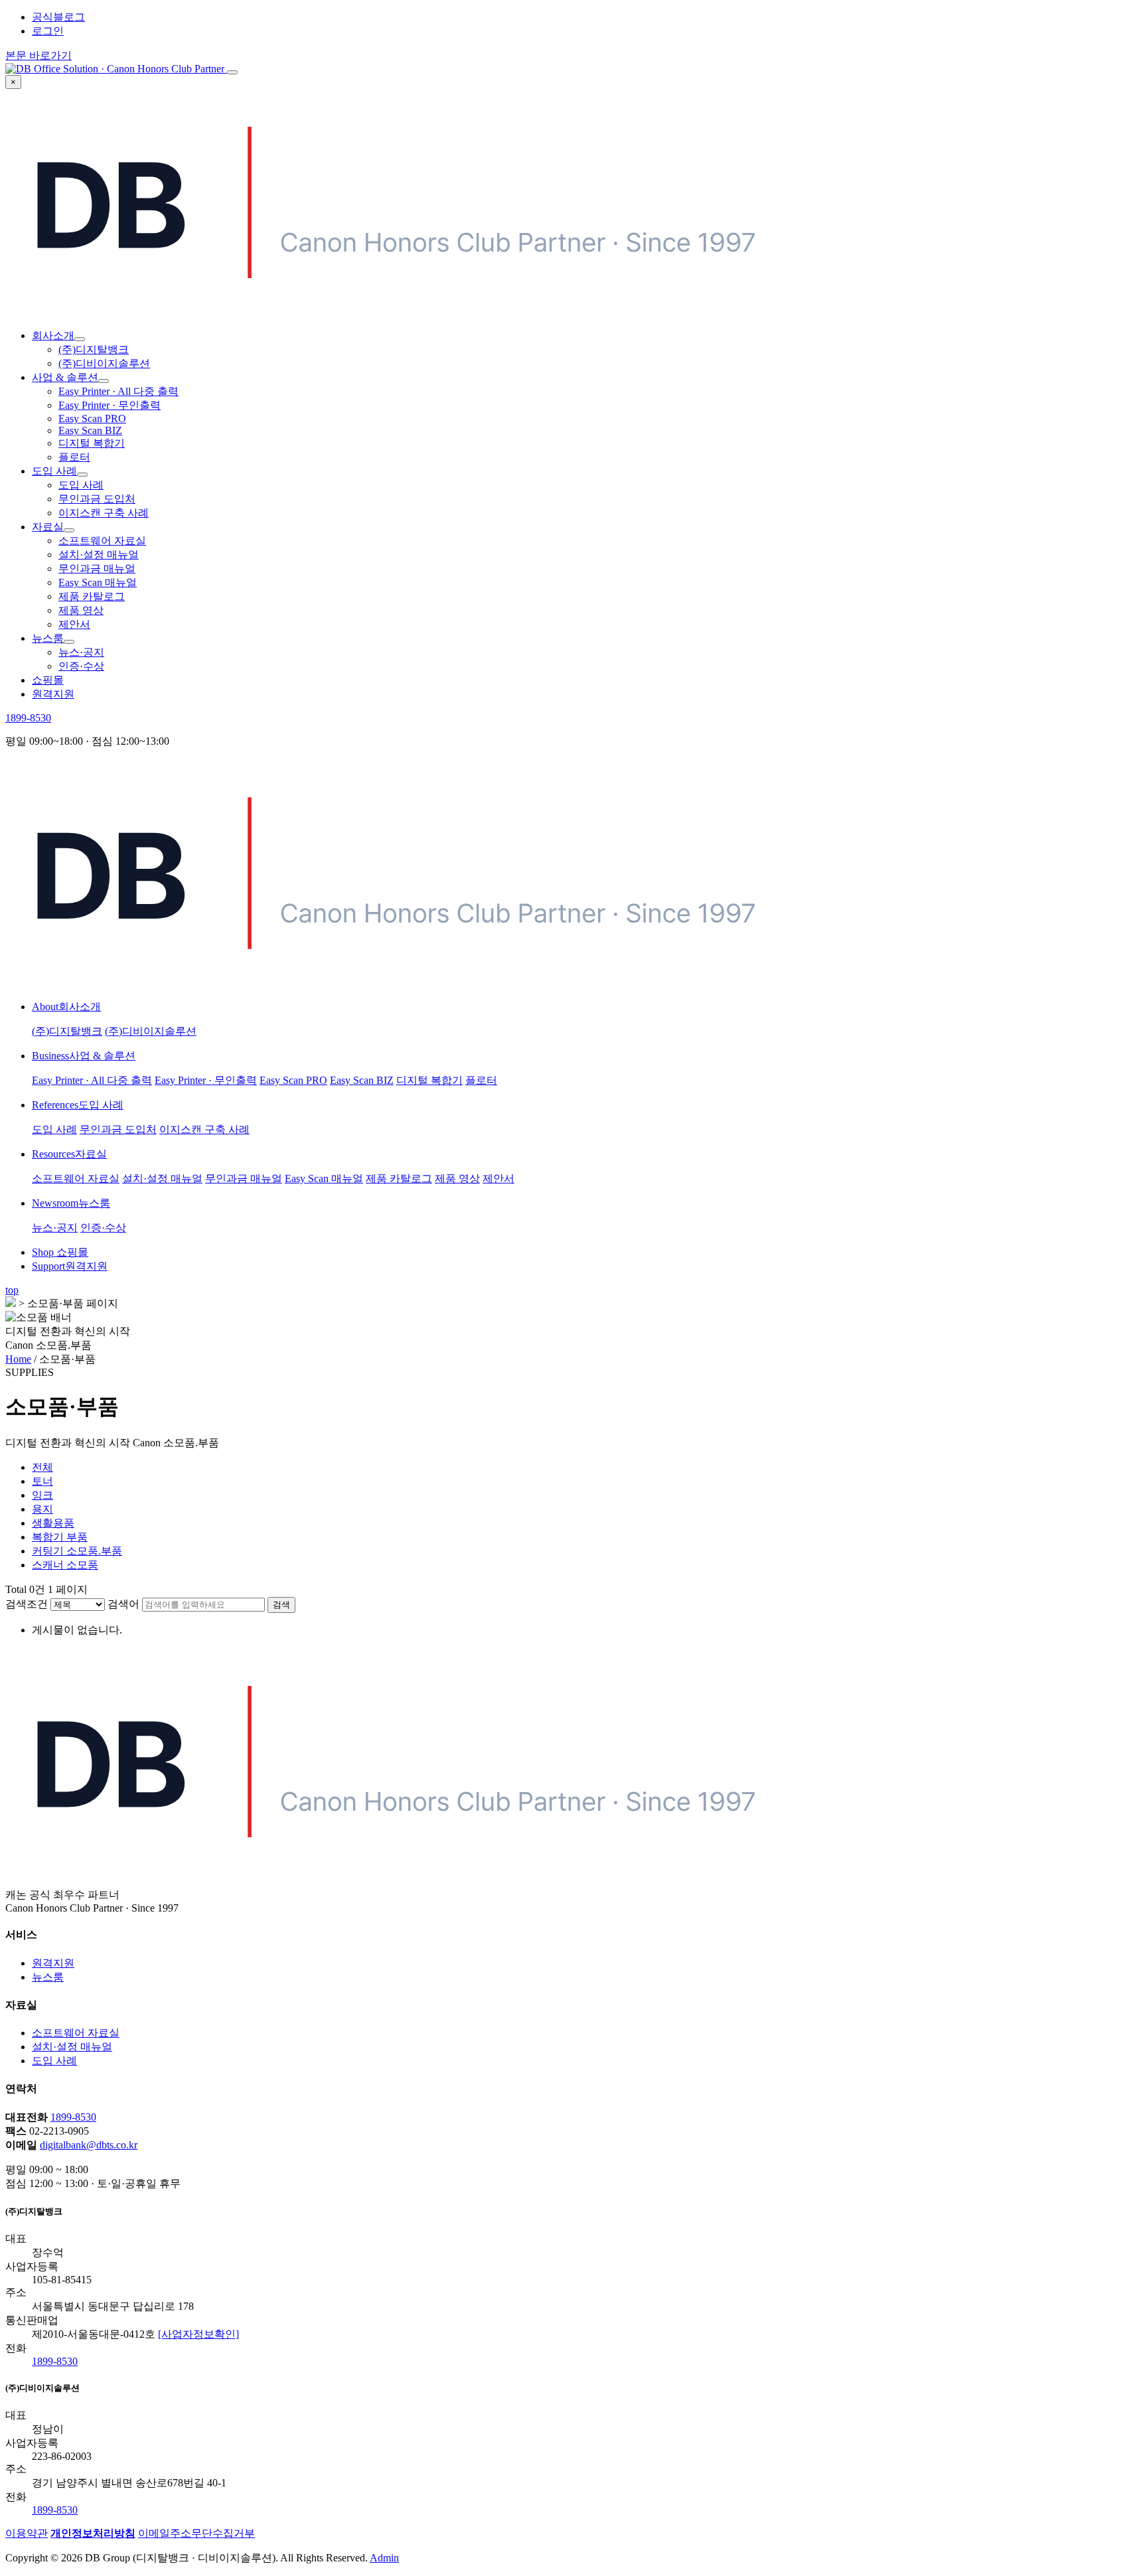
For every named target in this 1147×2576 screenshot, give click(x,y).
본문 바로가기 (38, 55)
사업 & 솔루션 (65, 377)
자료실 (48, 527)
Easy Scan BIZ (90, 430)
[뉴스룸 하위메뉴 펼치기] (69, 642)
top (12, 1290)
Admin (384, 2558)
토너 (42, 1481)
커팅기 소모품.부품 (77, 1551)
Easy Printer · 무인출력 (110, 405)
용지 (42, 1509)
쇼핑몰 (48, 680)
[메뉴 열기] (232, 72)
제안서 (74, 624)
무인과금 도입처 (97, 499)
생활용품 (53, 1523)
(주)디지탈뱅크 (94, 349)
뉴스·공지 (81, 652)
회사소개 (53, 336)
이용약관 (27, 2533)
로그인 (48, 31)
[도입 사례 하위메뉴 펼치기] (82, 475)
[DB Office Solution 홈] (116, 69)
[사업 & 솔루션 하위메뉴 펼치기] (104, 381)
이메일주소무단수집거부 (196, 2533)
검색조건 (27, 1604)
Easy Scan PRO (92, 418)
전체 (42, 1467)
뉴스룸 (48, 638)
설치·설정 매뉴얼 (99, 555)
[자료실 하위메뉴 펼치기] (69, 530)
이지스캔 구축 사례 (104, 513)
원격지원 (53, 694)
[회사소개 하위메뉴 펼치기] (80, 339)
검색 (281, 1605)
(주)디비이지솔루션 (104, 363)
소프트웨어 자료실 (102, 541)
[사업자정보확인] (198, 2334)
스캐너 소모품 (65, 1565)
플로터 (74, 457)
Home (18, 1359)
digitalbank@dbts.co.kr (89, 2145)
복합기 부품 (60, 1537)
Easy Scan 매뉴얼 (98, 582)
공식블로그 (58, 17)
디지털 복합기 (92, 443)
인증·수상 (81, 666)
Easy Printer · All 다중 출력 (118, 391)
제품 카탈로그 (92, 596)
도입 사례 (54, 471)
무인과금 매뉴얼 (97, 568)
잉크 (42, 1495)
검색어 (123, 1604)
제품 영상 (81, 610)
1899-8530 (28, 718)
